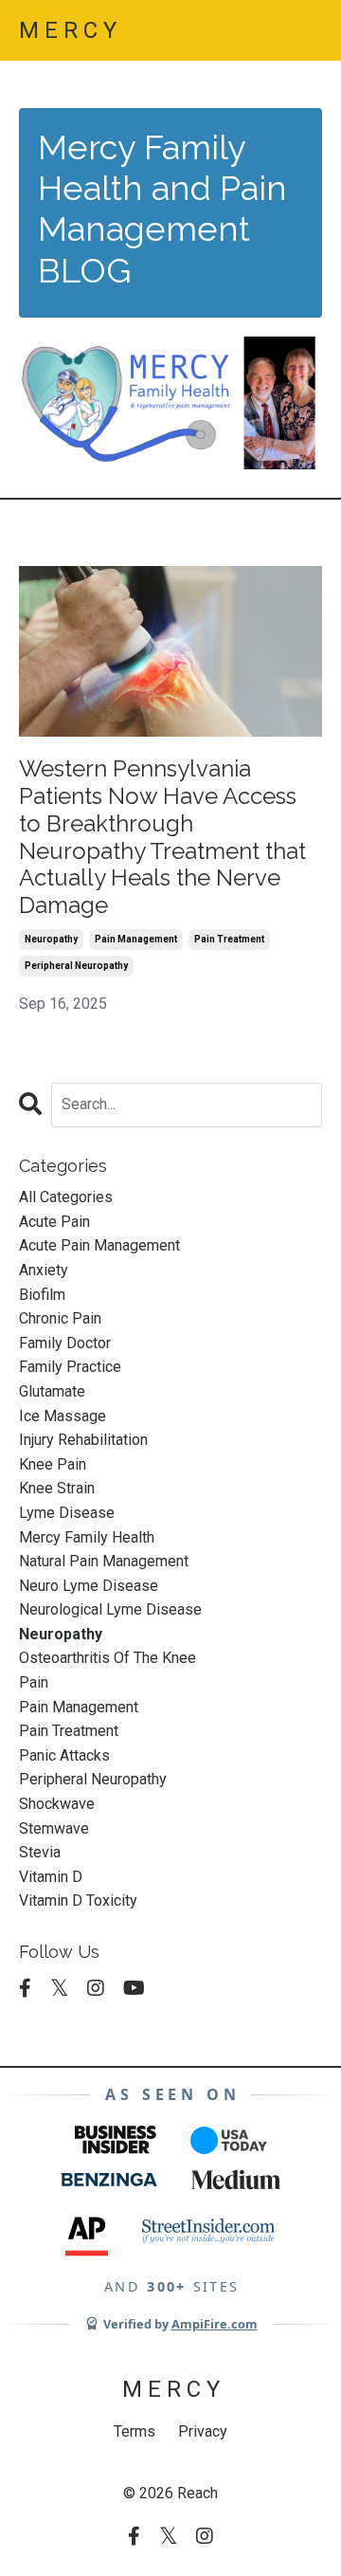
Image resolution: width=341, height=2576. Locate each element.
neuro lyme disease (89, 1586)
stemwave (54, 1828)
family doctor (65, 1343)
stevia (40, 1852)
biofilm (42, 1295)
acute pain (54, 1222)
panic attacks (64, 1755)
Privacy (203, 2431)
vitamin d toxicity (78, 1900)
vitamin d (51, 1877)
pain (34, 1682)
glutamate (52, 1391)
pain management (136, 939)
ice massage (63, 1416)
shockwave (57, 1804)
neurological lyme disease (110, 1609)
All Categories (66, 1197)
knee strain (57, 1488)
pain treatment (229, 939)
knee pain (53, 1464)
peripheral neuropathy (76, 966)
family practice (70, 1367)
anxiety (44, 1270)
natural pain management (104, 1561)
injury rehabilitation (83, 1440)
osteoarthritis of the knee (108, 1658)
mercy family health (87, 1537)
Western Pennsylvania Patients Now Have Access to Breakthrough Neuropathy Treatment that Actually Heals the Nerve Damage (162, 837)
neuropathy (51, 939)
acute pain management (99, 1245)
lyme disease (67, 1513)
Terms (135, 2431)
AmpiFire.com (215, 2324)
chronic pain (60, 1318)
